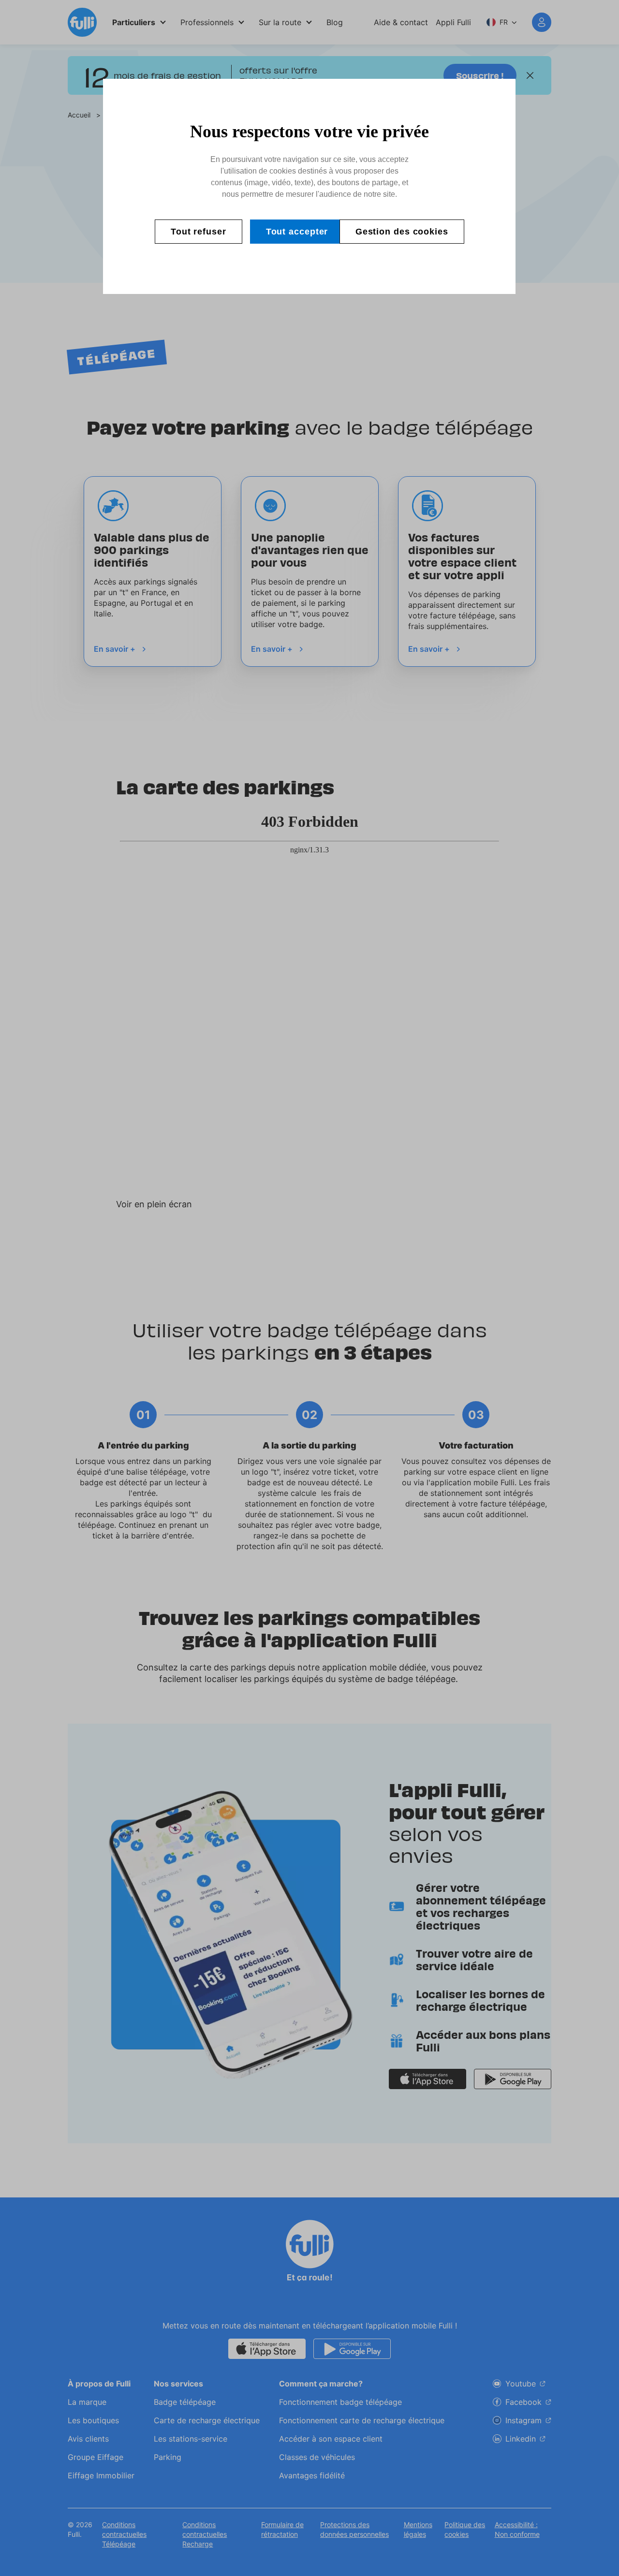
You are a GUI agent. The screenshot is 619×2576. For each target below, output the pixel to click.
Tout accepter (297, 232)
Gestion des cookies (402, 232)
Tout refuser (199, 232)
